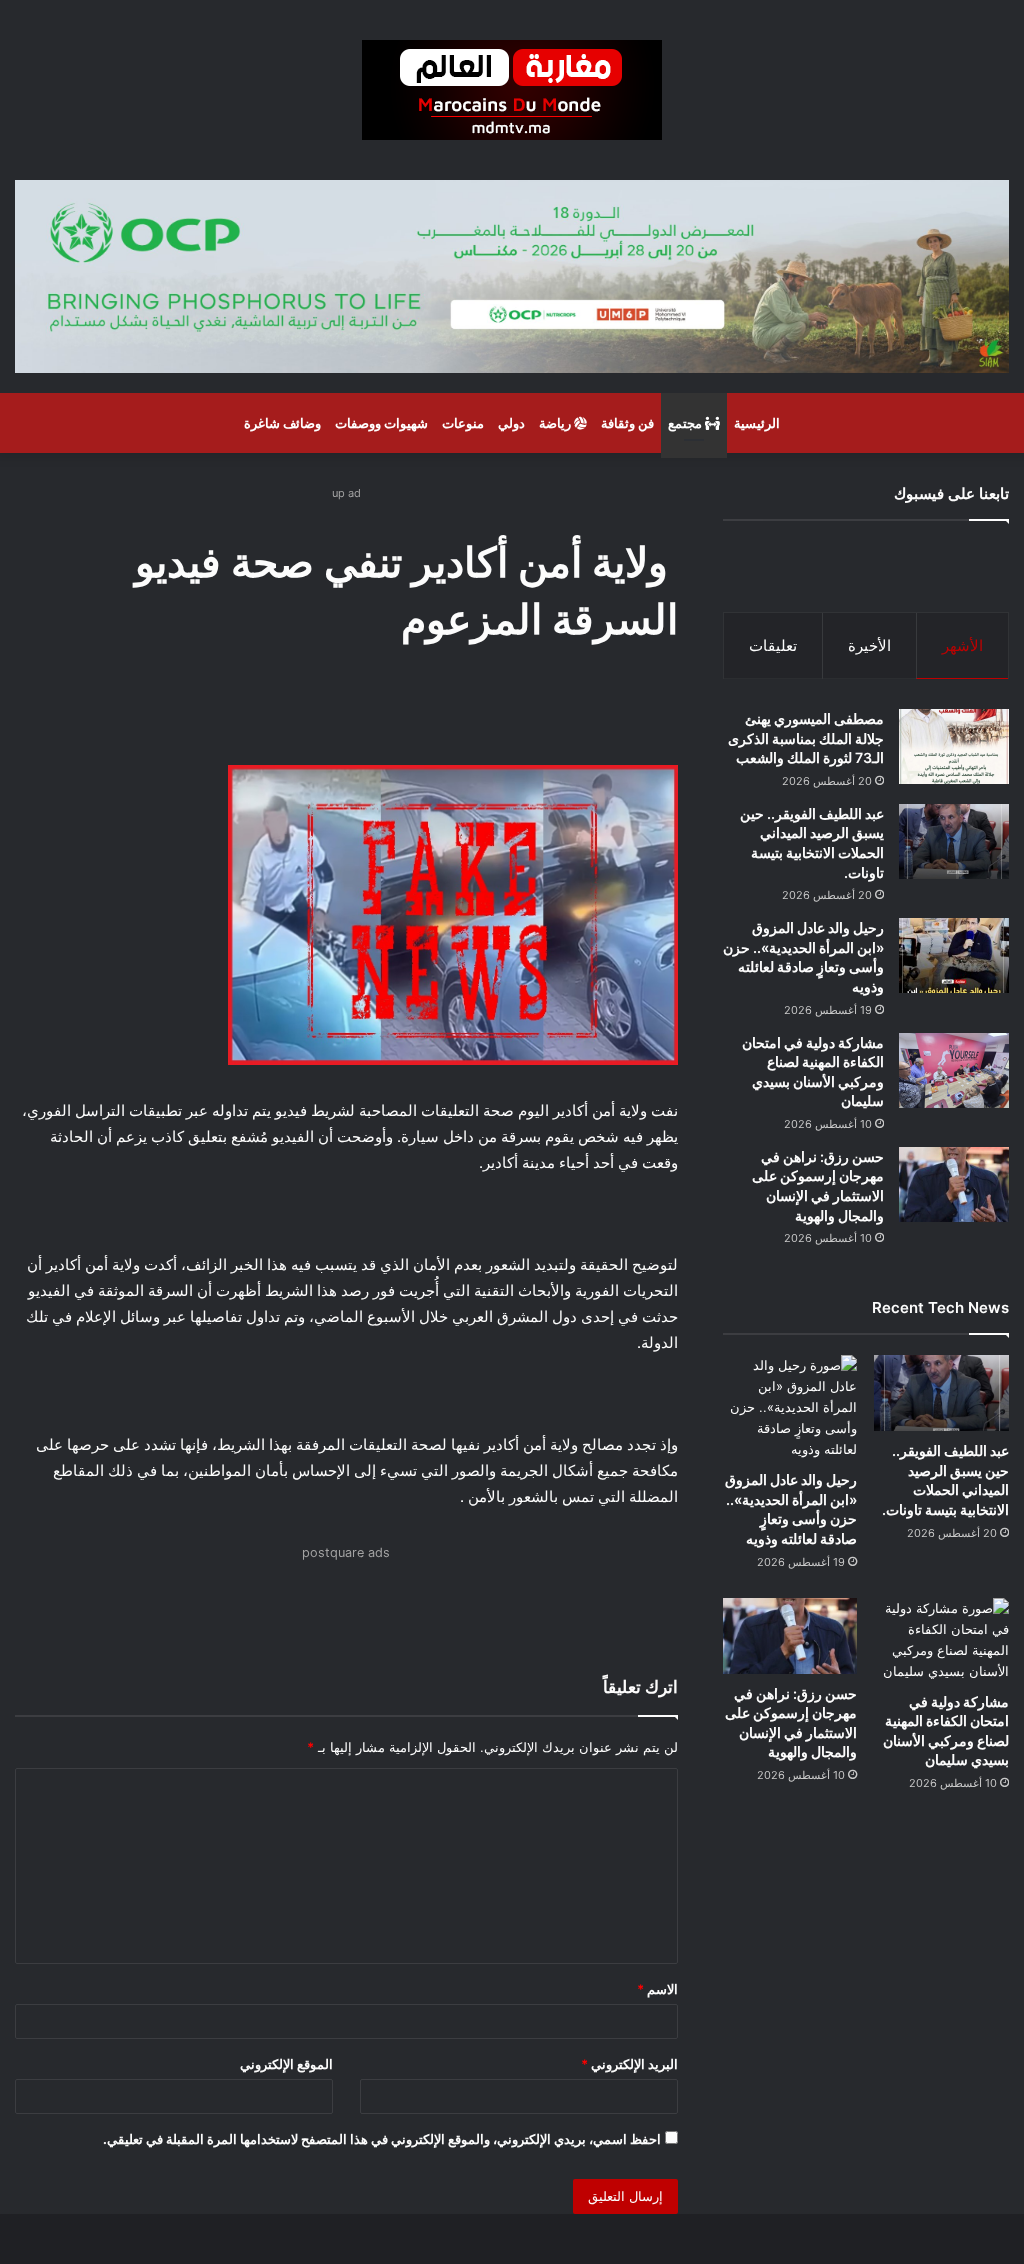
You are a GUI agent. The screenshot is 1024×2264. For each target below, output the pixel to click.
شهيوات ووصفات (381, 423)
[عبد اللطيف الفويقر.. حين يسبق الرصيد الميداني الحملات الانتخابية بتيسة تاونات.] (954, 841)
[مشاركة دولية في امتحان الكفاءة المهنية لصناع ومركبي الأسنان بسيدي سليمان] (954, 1070)
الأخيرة (869, 645)
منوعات (463, 423)
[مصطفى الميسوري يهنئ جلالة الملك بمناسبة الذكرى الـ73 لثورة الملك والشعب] (954, 746)
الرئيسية (757, 423)
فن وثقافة (627, 423)
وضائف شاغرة (282, 423)
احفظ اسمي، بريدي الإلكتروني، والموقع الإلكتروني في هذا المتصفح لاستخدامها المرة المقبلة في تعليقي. (382, 2139)
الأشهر (962, 645)
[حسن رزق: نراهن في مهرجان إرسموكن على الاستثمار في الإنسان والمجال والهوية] (954, 1184)
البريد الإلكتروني (629, 2064)
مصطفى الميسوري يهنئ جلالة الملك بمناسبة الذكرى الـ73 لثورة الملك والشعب (806, 738)
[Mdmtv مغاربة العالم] (512, 90)
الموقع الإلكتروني (286, 2064)
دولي (511, 423)
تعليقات (773, 645)
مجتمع (686, 423)
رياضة (556, 423)
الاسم (657, 1989)
